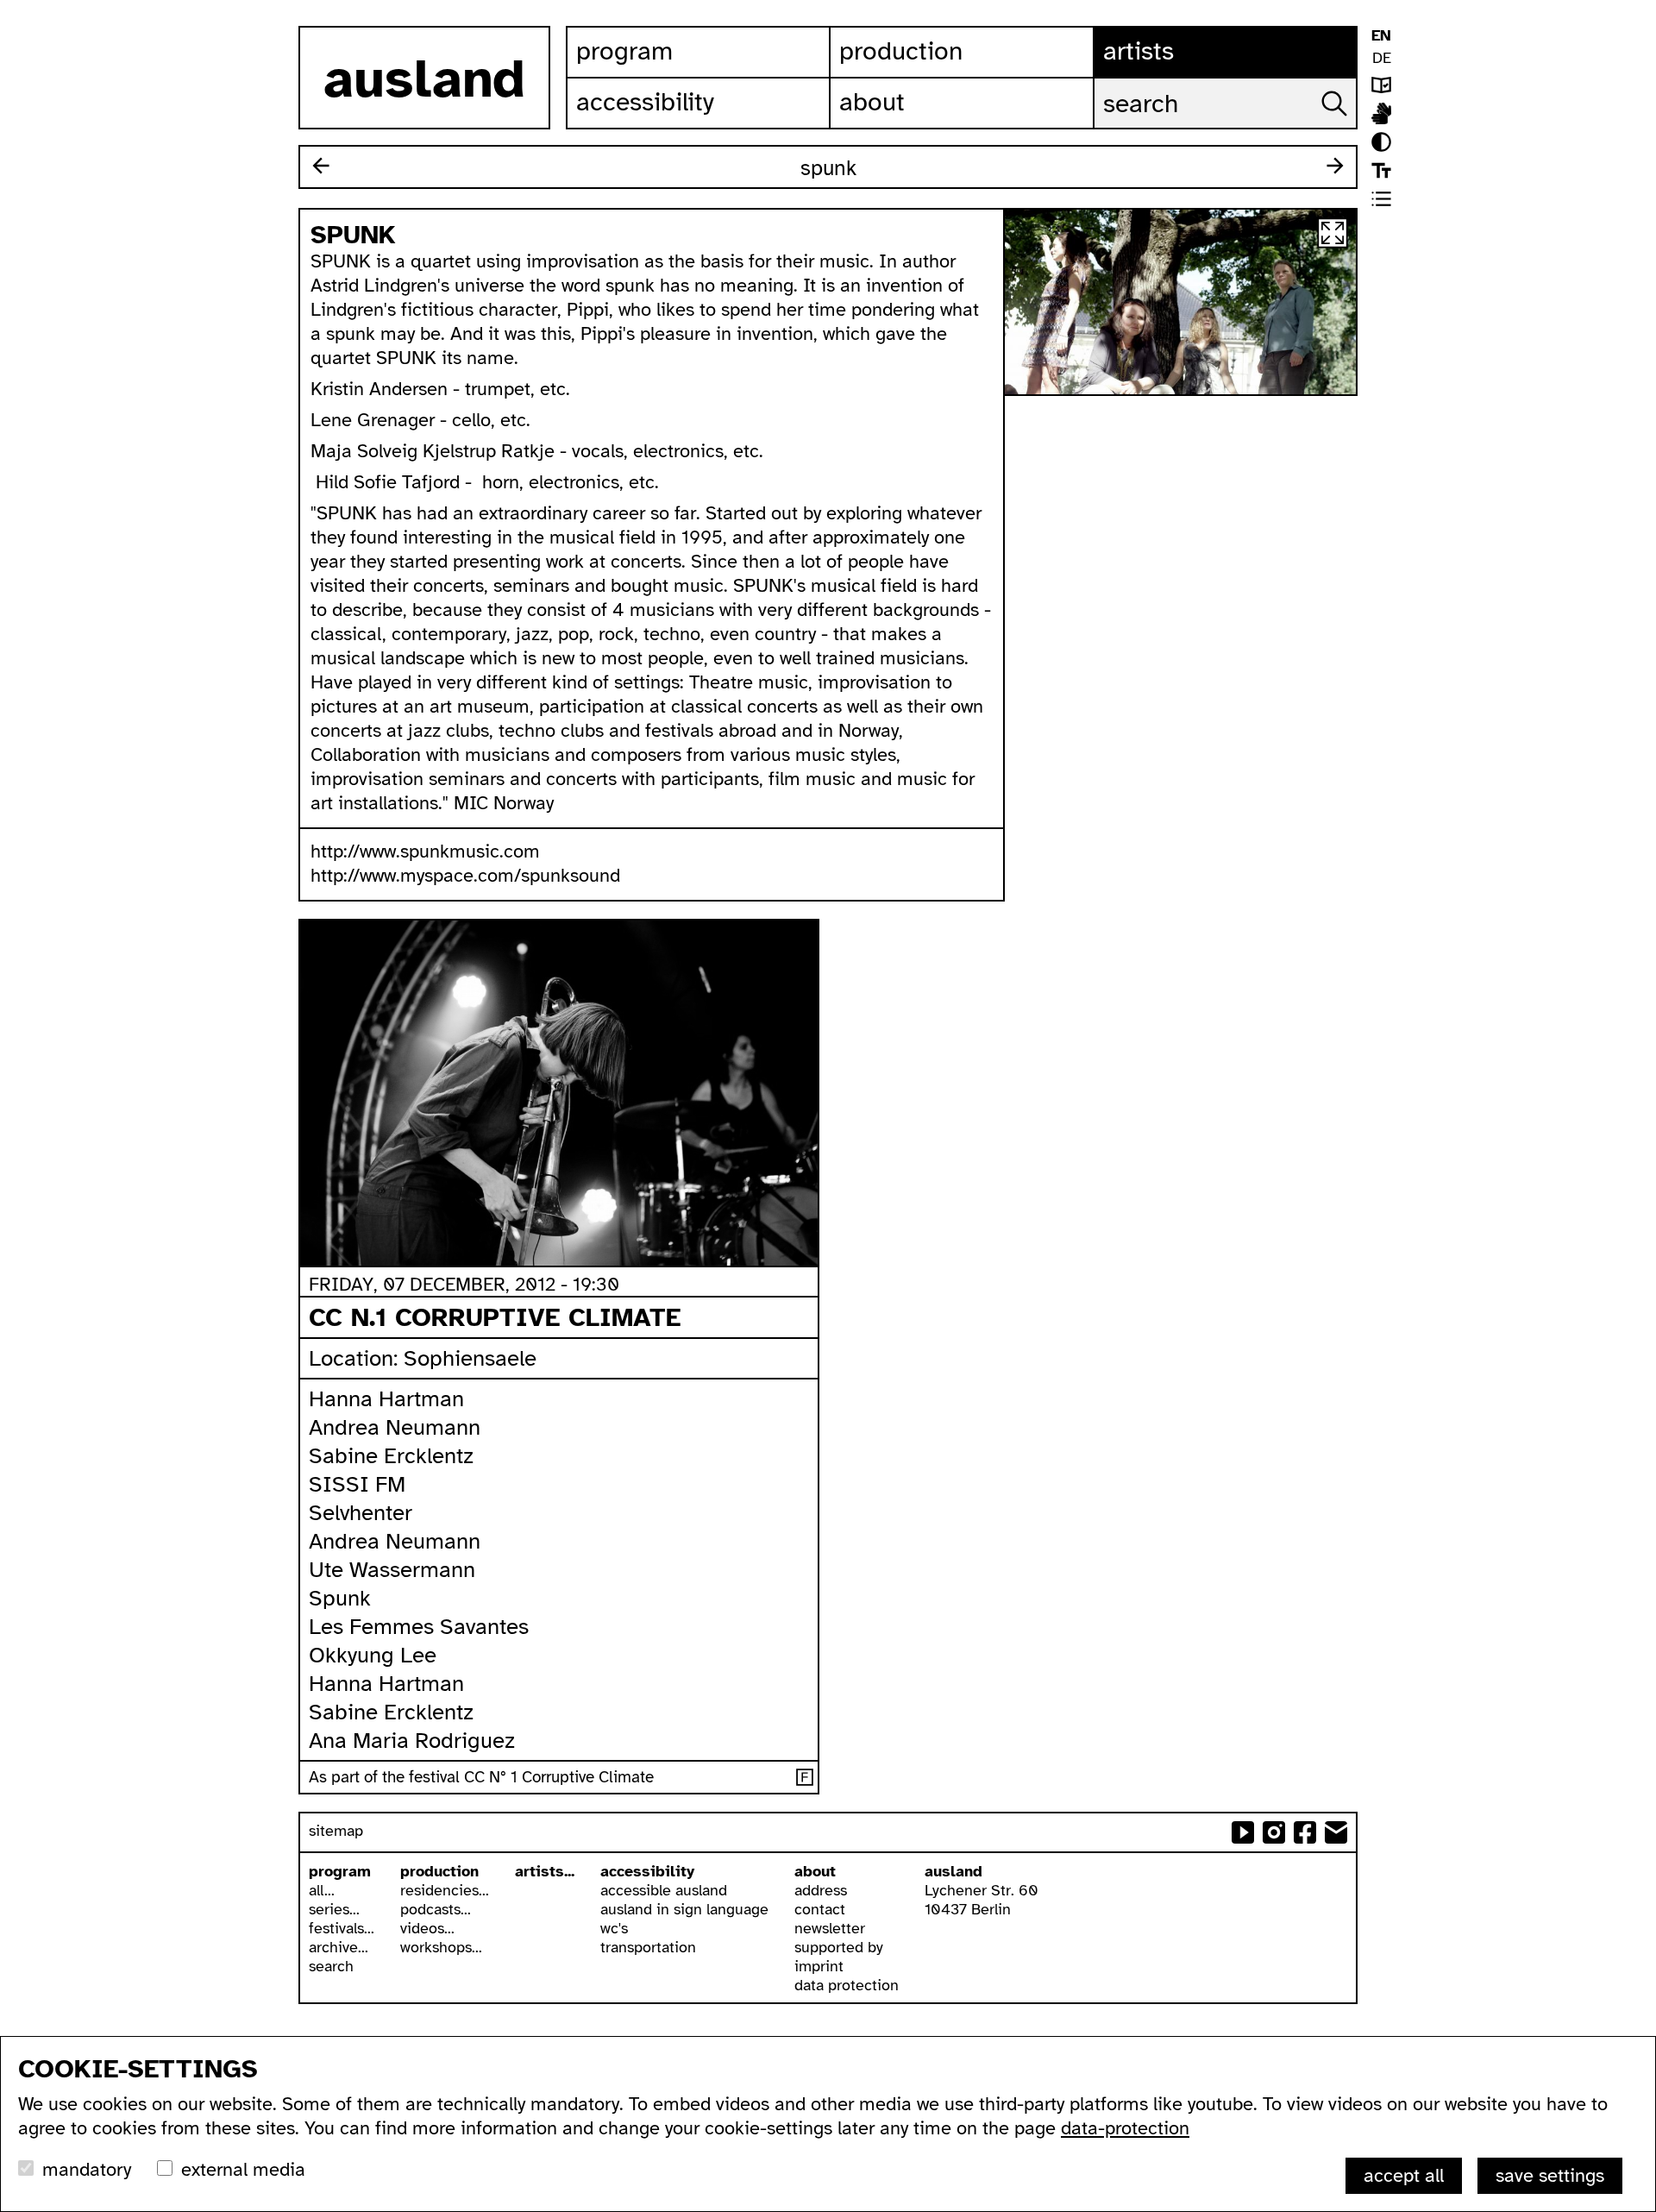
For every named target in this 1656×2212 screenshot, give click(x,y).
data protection (847, 1985)
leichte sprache (1381, 85)
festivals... (342, 1928)
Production (901, 51)
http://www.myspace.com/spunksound (465, 875)
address (821, 1890)
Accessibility (645, 102)
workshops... (441, 1947)
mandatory (87, 2169)
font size (1381, 170)
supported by (839, 1947)
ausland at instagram (1274, 1832)
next (1335, 166)
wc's (614, 1928)
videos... (427, 1928)
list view (1381, 199)
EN (1381, 35)
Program (624, 51)
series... (334, 1909)
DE (1382, 58)
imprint (819, 1966)
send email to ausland (1336, 1832)
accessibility (647, 1871)
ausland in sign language (684, 1909)
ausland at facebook (1305, 1832)
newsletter (830, 1928)
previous (321, 166)
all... (322, 1890)
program (340, 1871)
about (815, 1871)
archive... (339, 1947)
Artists (1138, 51)
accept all (1404, 2175)
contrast (1381, 142)
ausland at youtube (1243, 1832)
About (872, 102)
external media (243, 2169)
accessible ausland (664, 1890)
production (439, 1871)
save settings (1550, 2175)
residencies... (445, 1890)
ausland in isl (1381, 113)
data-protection (1125, 2128)
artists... (545, 1871)
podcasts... (436, 1909)
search (331, 1966)
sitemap (336, 1831)
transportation (648, 1947)
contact (820, 1909)
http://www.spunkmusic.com (425, 851)
